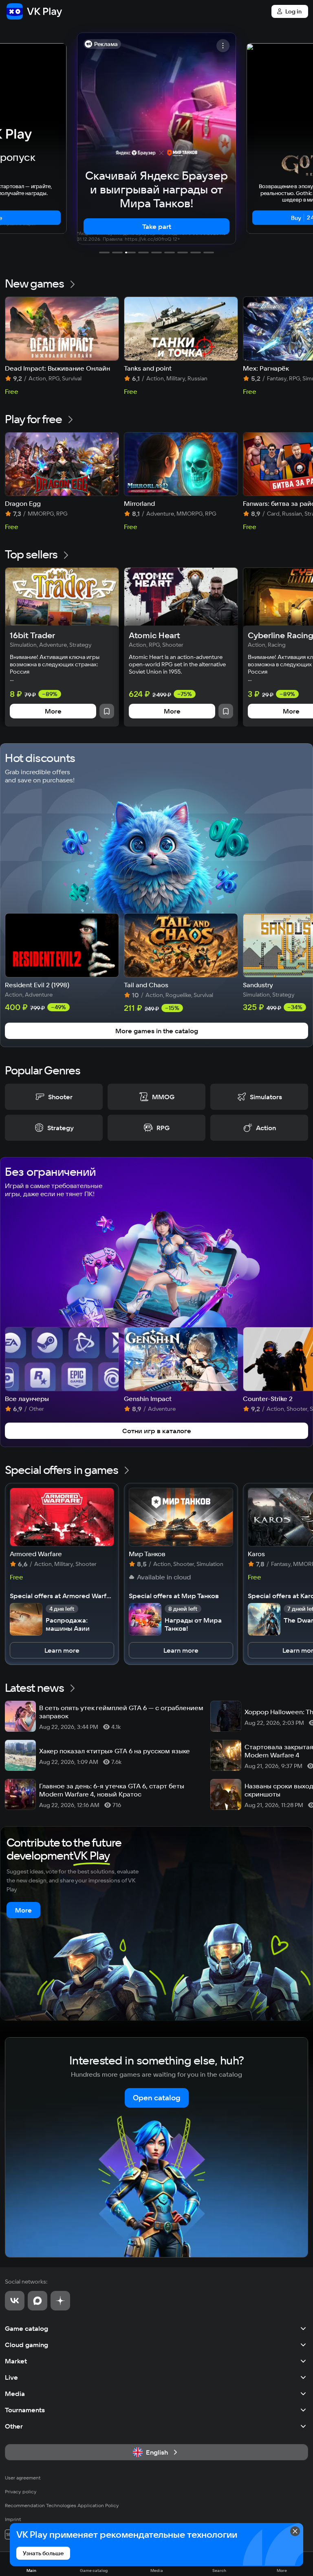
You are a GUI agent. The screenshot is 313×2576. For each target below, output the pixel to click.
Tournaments (25, 2410)
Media (15, 2394)
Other (14, 2426)
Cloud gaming (26, 2345)
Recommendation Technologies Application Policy (62, 2505)
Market (16, 2361)
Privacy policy (21, 2491)
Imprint (13, 2519)
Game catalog (26, 2328)
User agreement (23, 2478)
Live (11, 2377)
